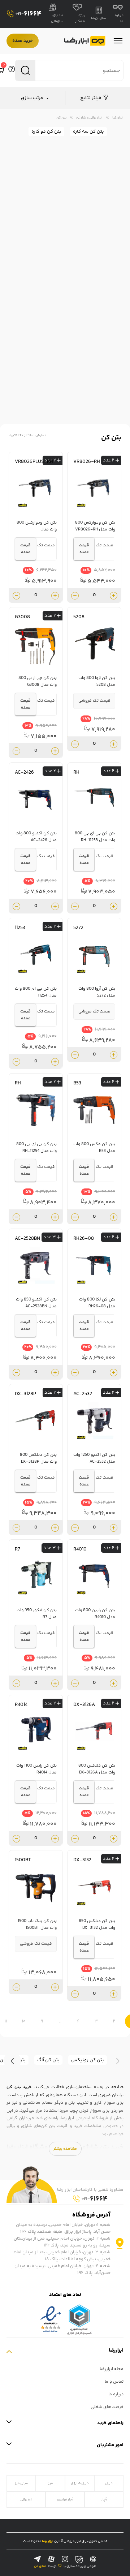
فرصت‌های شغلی (107, 2407)
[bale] (79, 2560)
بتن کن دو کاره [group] (46, 132)
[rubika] (93, 2559)
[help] (12, 70)
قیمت (115, 347)
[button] (118, 2061)
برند (117, 265)
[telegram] (38, 2559)
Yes (35, 383)
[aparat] (51, 2559)
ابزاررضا (118, 118)
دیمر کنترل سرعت (103, 326)
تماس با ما (114, 2382)
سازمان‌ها (99, 18)
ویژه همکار (80, 18)
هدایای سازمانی (57, 18)
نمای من (40, 2566)
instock (35, 363)
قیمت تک (105, 545)
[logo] (85, 41)
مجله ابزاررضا (112, 2369)
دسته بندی (109, 224)
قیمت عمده (84, 549)
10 (24, 2022)
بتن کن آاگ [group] (48, 2060)
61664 (29, 14)
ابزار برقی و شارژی (89, 118)
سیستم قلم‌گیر (105, 306)
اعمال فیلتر (63, 201)
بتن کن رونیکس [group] (88, 2060)
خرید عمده (23, 41)
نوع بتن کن (109, 285)
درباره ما (119, 18)
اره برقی (26, 2500)
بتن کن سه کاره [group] (88, 132)
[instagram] (65, 2559)
